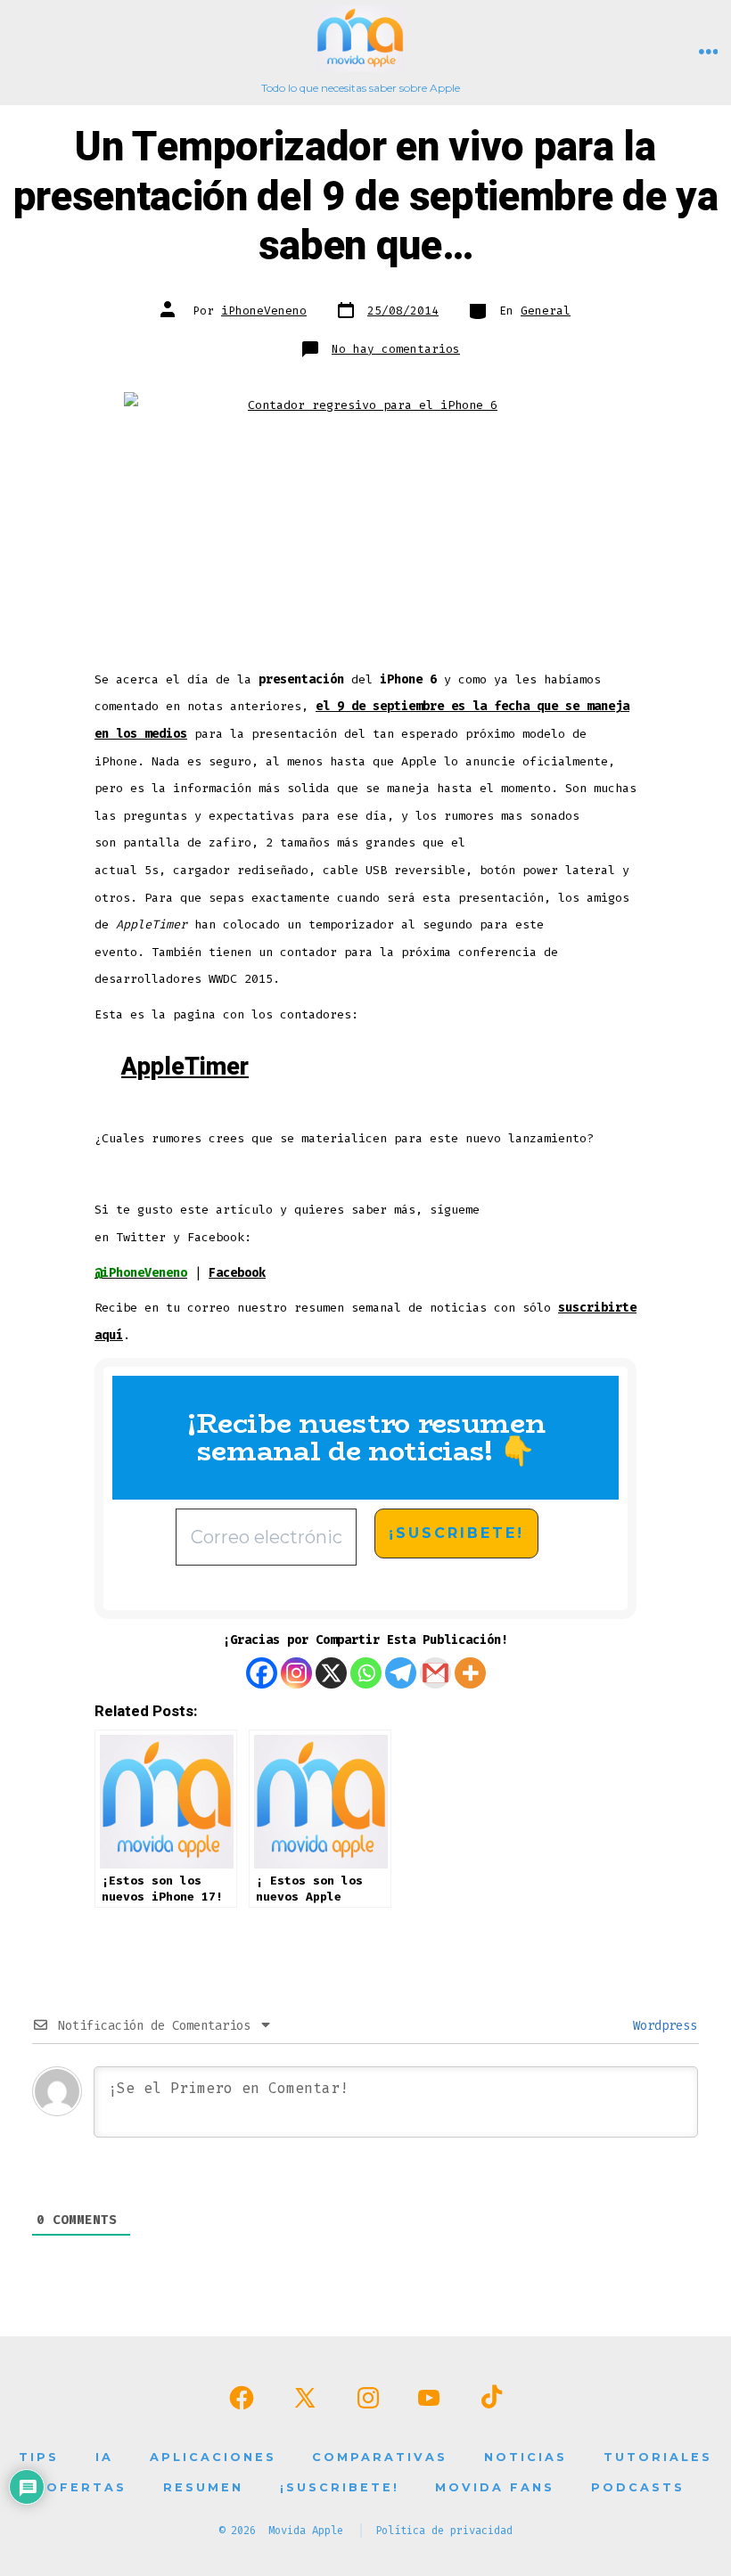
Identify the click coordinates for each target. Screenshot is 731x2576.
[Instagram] (296, 1673)
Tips (39, 2457)
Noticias (526, 2457)
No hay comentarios (396, 349)
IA (104, 2457)
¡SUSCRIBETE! (340, 2487)
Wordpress (661, 2026)
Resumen (203, 2487)
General (546, 311)
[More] (470, 1673)
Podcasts (638, 2487)
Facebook (237, 1273)
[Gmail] (435, 1673)
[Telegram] (401, 1673)
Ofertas (86, 2487)
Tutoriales (658, 2457)
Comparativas (380, 2457)
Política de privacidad (444, 2531)
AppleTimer (185, 1067)
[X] (331, 1673)
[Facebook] (262, 1673)
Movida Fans (495, 2487)
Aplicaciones (213, 2457)
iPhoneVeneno (264, 311)
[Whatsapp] (366, 1673)
